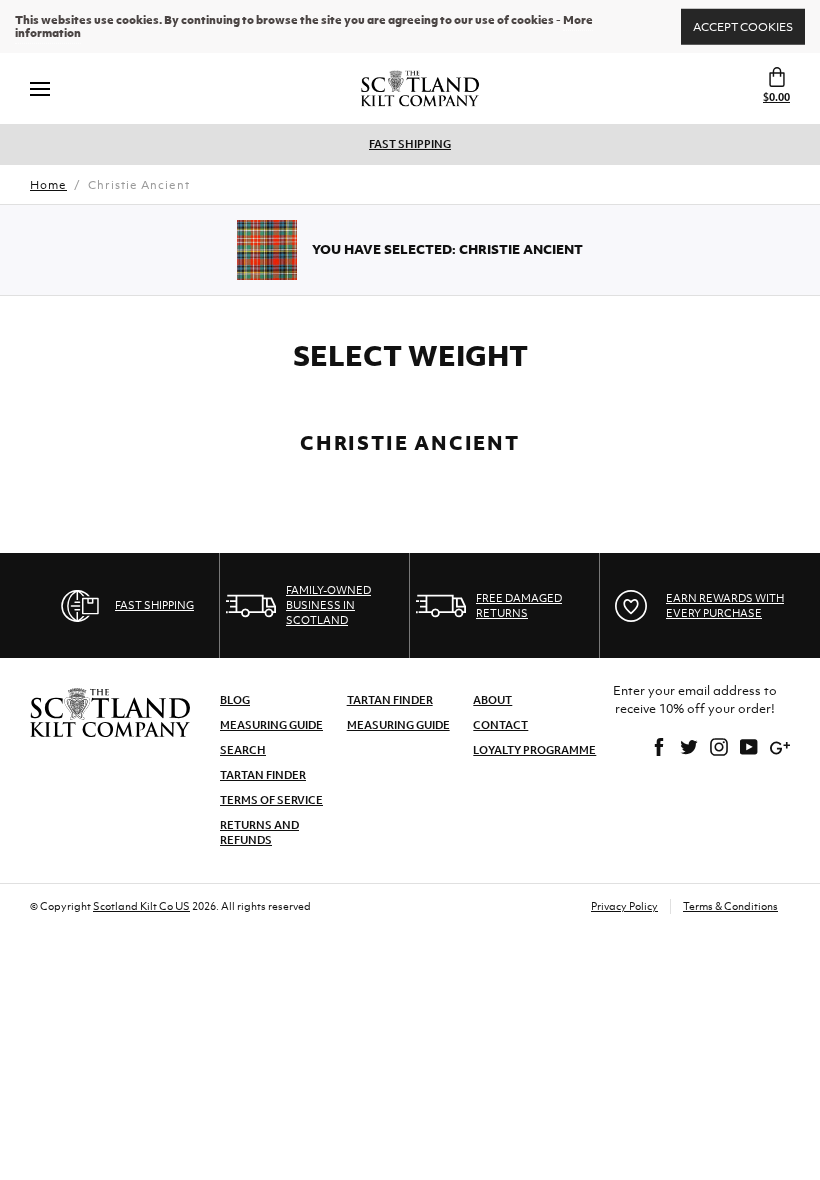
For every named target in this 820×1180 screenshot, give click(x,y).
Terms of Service (271, 800)
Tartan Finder (263, 775)
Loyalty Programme (534, 750)
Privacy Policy (624, 906)
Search (243, 750)
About (492, 700)
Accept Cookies (743, 26)
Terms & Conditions (730, 906)
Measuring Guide (271, 725)
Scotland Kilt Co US (141, 906)
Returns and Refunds (259, 832)
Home (48, 185)
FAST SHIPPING (410, 144)
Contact (500, 725)
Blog (235, 700)
